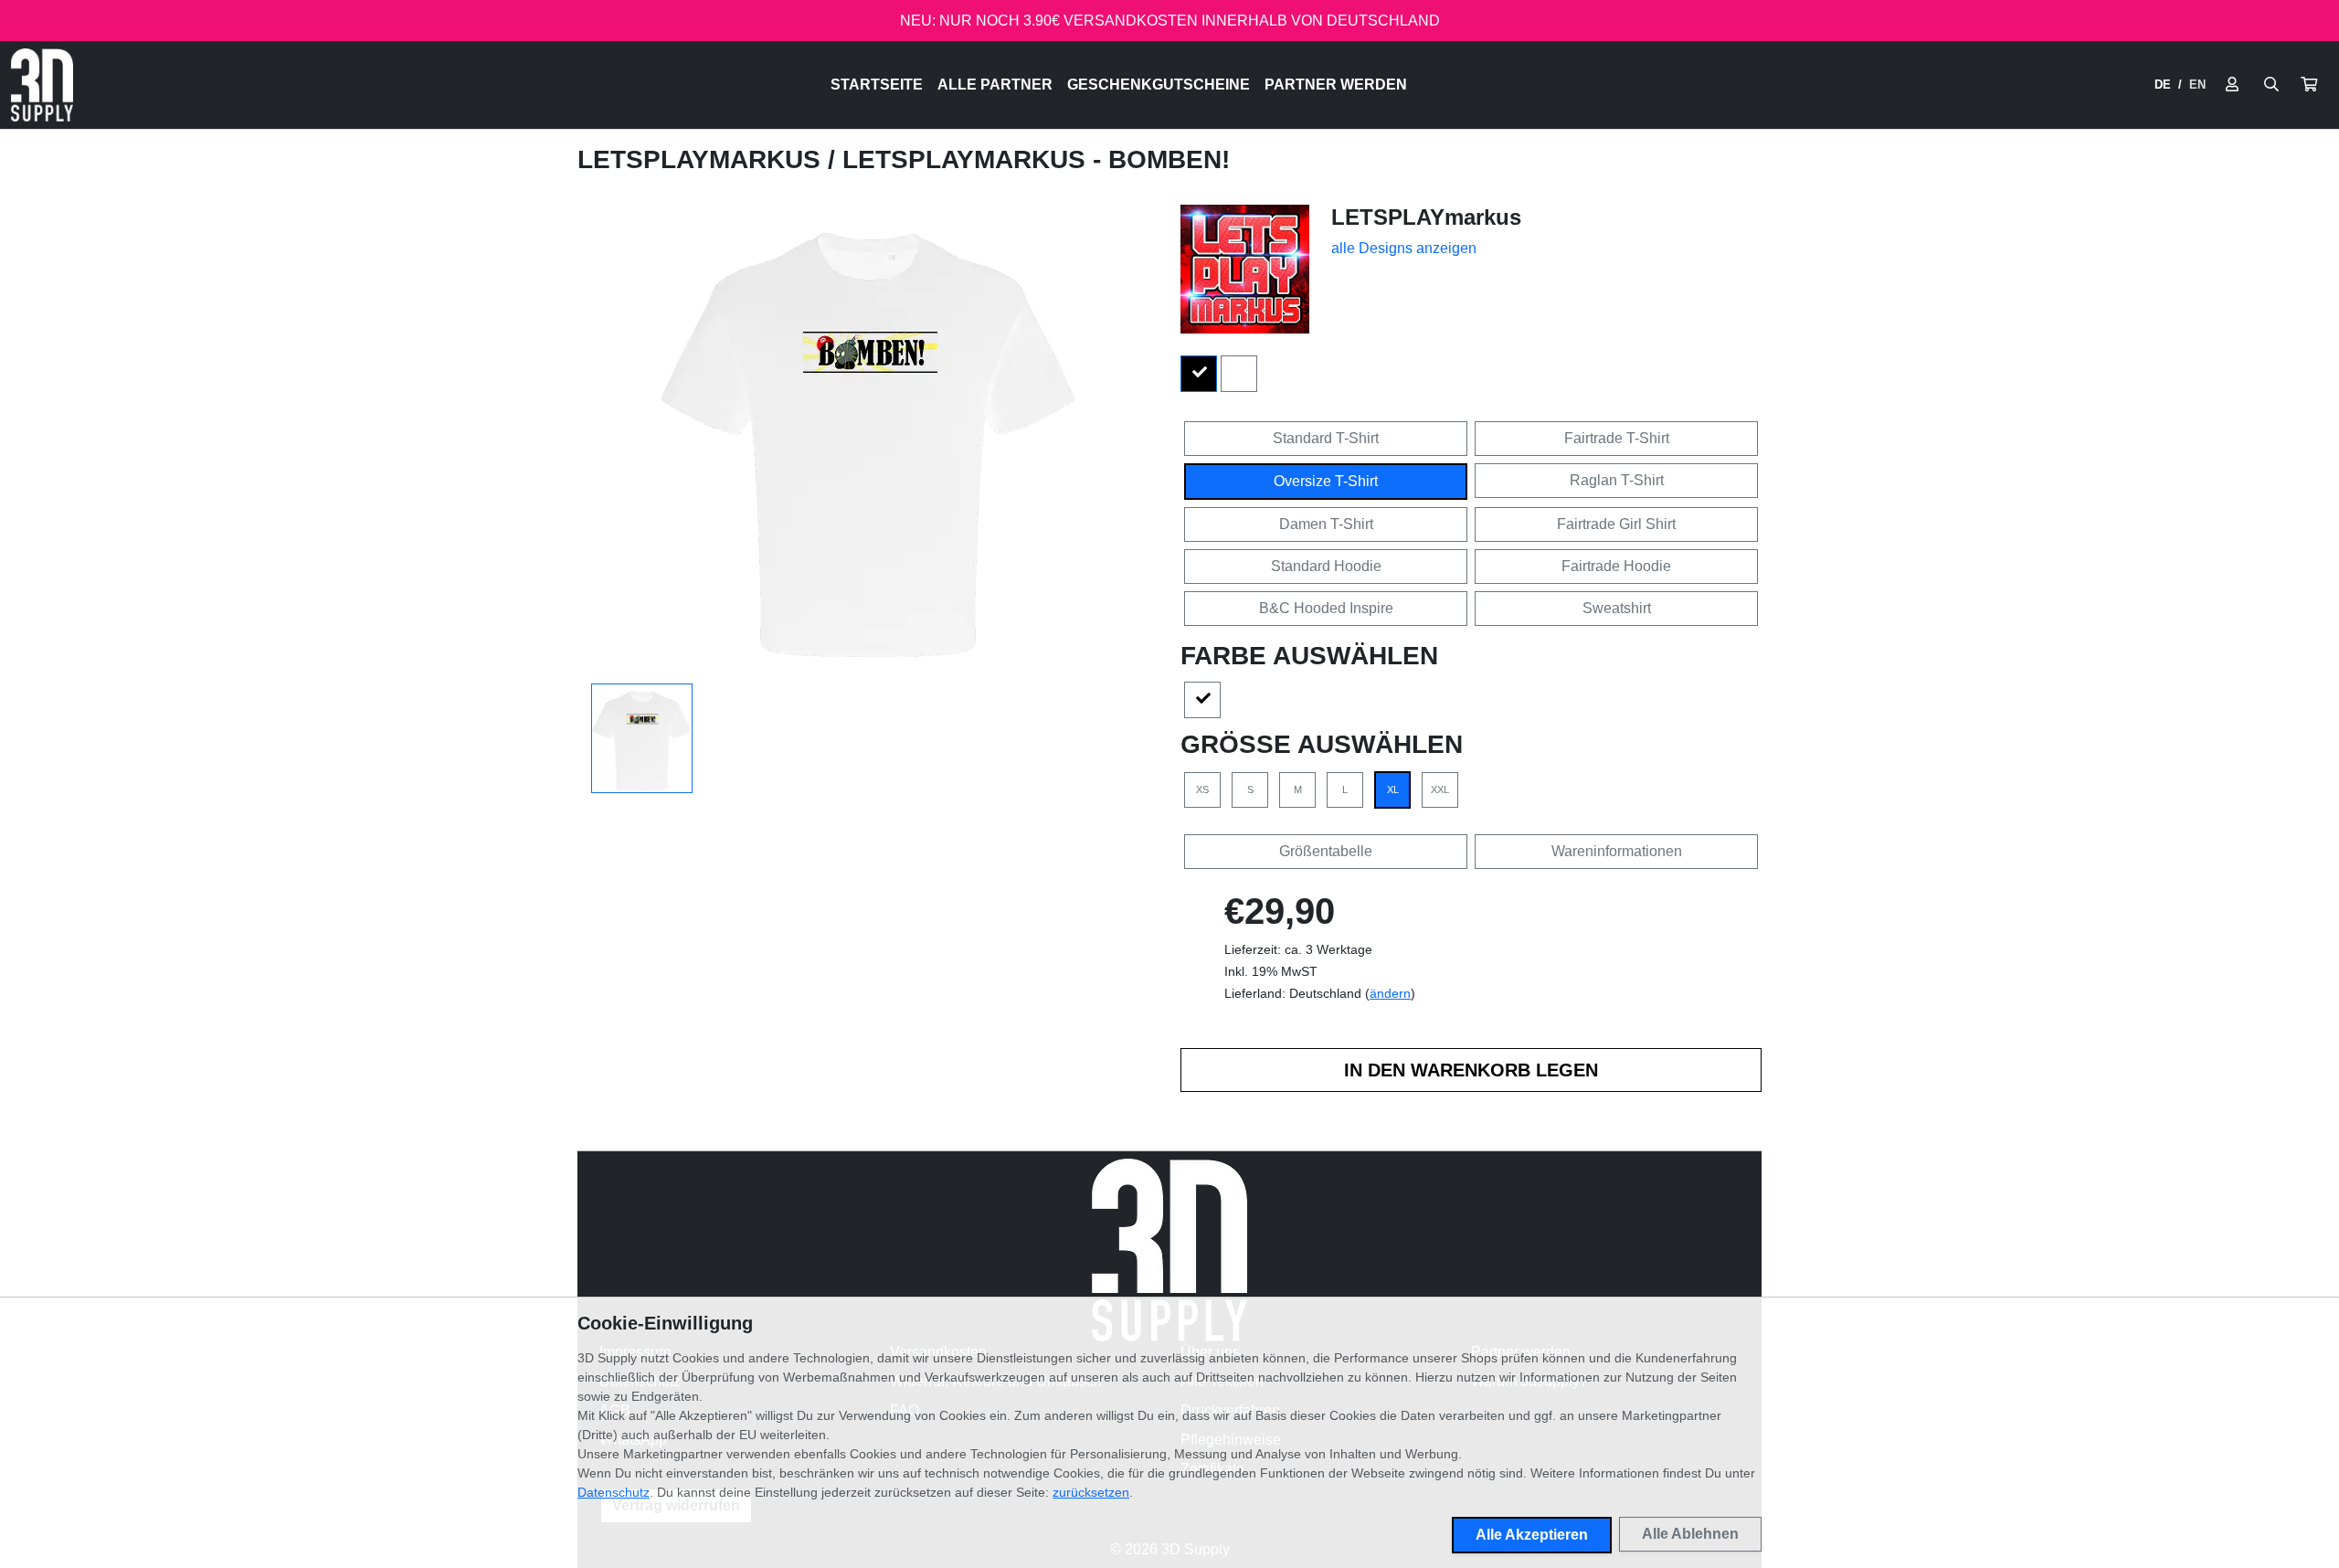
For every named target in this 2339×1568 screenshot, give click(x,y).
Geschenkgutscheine (1159, 85)
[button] (2309, 85)
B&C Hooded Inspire (1326, 608)
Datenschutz (614, 1492)
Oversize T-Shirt (1326, 481)
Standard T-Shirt (1326, 438)
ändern (1390, 993)
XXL (1440, 789)
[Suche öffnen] (2271, 85)
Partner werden (1336, 85)
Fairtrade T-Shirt (1617, 438)
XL (1393, 789)
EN (2197, 85)
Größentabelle (1326, 851)
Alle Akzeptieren (1532, 1535)
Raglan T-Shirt (1617, 480)
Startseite (877, 85)
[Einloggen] (2232, 85)
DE (2163, 85)
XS (1202, 789)
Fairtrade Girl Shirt (1616, 524)
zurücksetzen (1091, 1492)
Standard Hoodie (1326, 566)
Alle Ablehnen (1690, 1534)
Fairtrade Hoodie (1616, 566)
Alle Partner (995, 85)
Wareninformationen (1617, 851)
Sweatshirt (1617, 608)
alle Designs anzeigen (1404, 248)
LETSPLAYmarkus (703, 159)
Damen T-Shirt (1326, 524)
